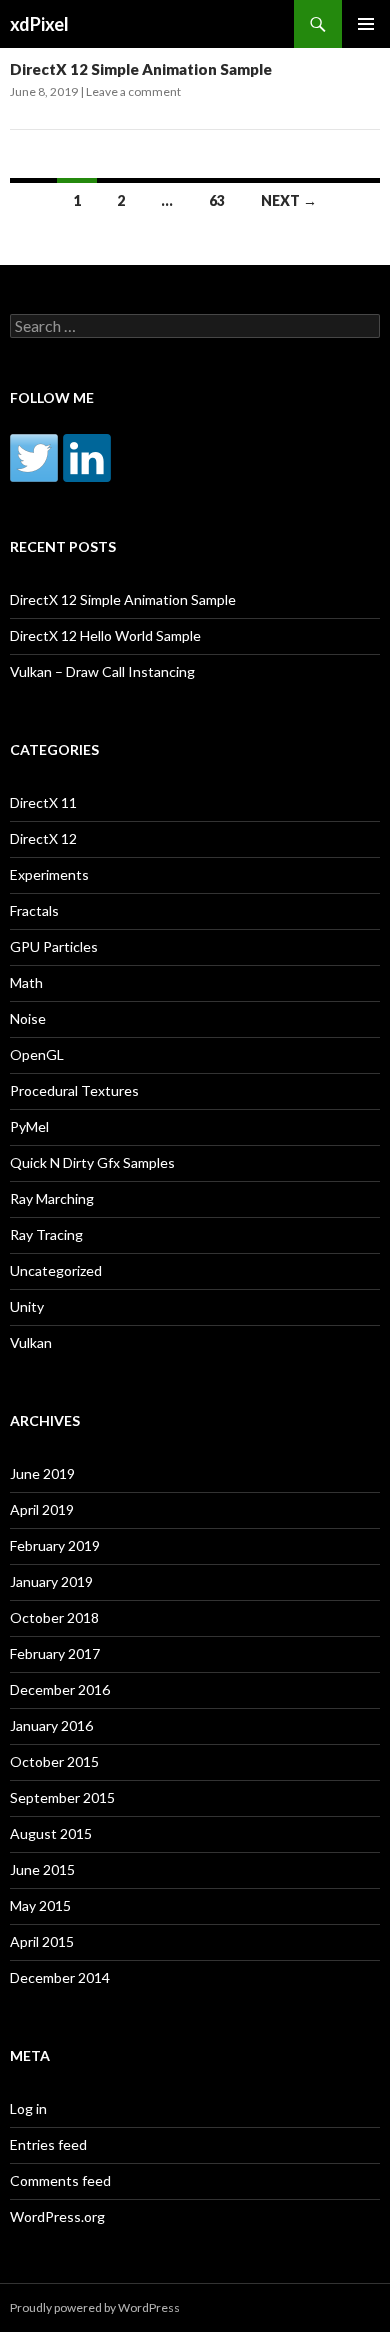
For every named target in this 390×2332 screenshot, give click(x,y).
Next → (289, 200)
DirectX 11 (43, 802)
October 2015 (54, 1761)
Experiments (49, 874)
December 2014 (60, 1977)
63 (217, 200)
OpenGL (37, 1054)
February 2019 (55, 1545)
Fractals (34, 910)
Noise (28, 1018)
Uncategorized (56, 1270)
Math (26, 982)
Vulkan (31, 1342)
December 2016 (60, 1689)
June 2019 (42, 1473)
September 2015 (62, 1797)
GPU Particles (54, 946)
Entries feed (48, 2144)
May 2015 (40, 1905)
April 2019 (42, 1509)
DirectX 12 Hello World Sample (105, 635)
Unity (27, 1306)
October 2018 (54, 1617)
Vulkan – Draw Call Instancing (102, 671)
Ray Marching (52, 1198)
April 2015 (42, 1941)
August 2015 (51, 1833)
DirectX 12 (43, 838)
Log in (28, 2108)
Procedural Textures (74, 1090)
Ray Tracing (46, 1234)
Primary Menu (366, 24)
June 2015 (42, 1869)
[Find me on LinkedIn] (87, 458)
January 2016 (51, 1725)
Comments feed (60, 2180)
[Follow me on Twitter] (34, 458)
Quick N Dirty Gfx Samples (92, 1162)
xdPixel (39, 24)
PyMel (29, 1126)
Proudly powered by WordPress (95, 2307)
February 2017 (55, 1653)
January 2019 (51, 1581)
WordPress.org (57, 2216)
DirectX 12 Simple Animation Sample (141, 69)
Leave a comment (133, 91)
